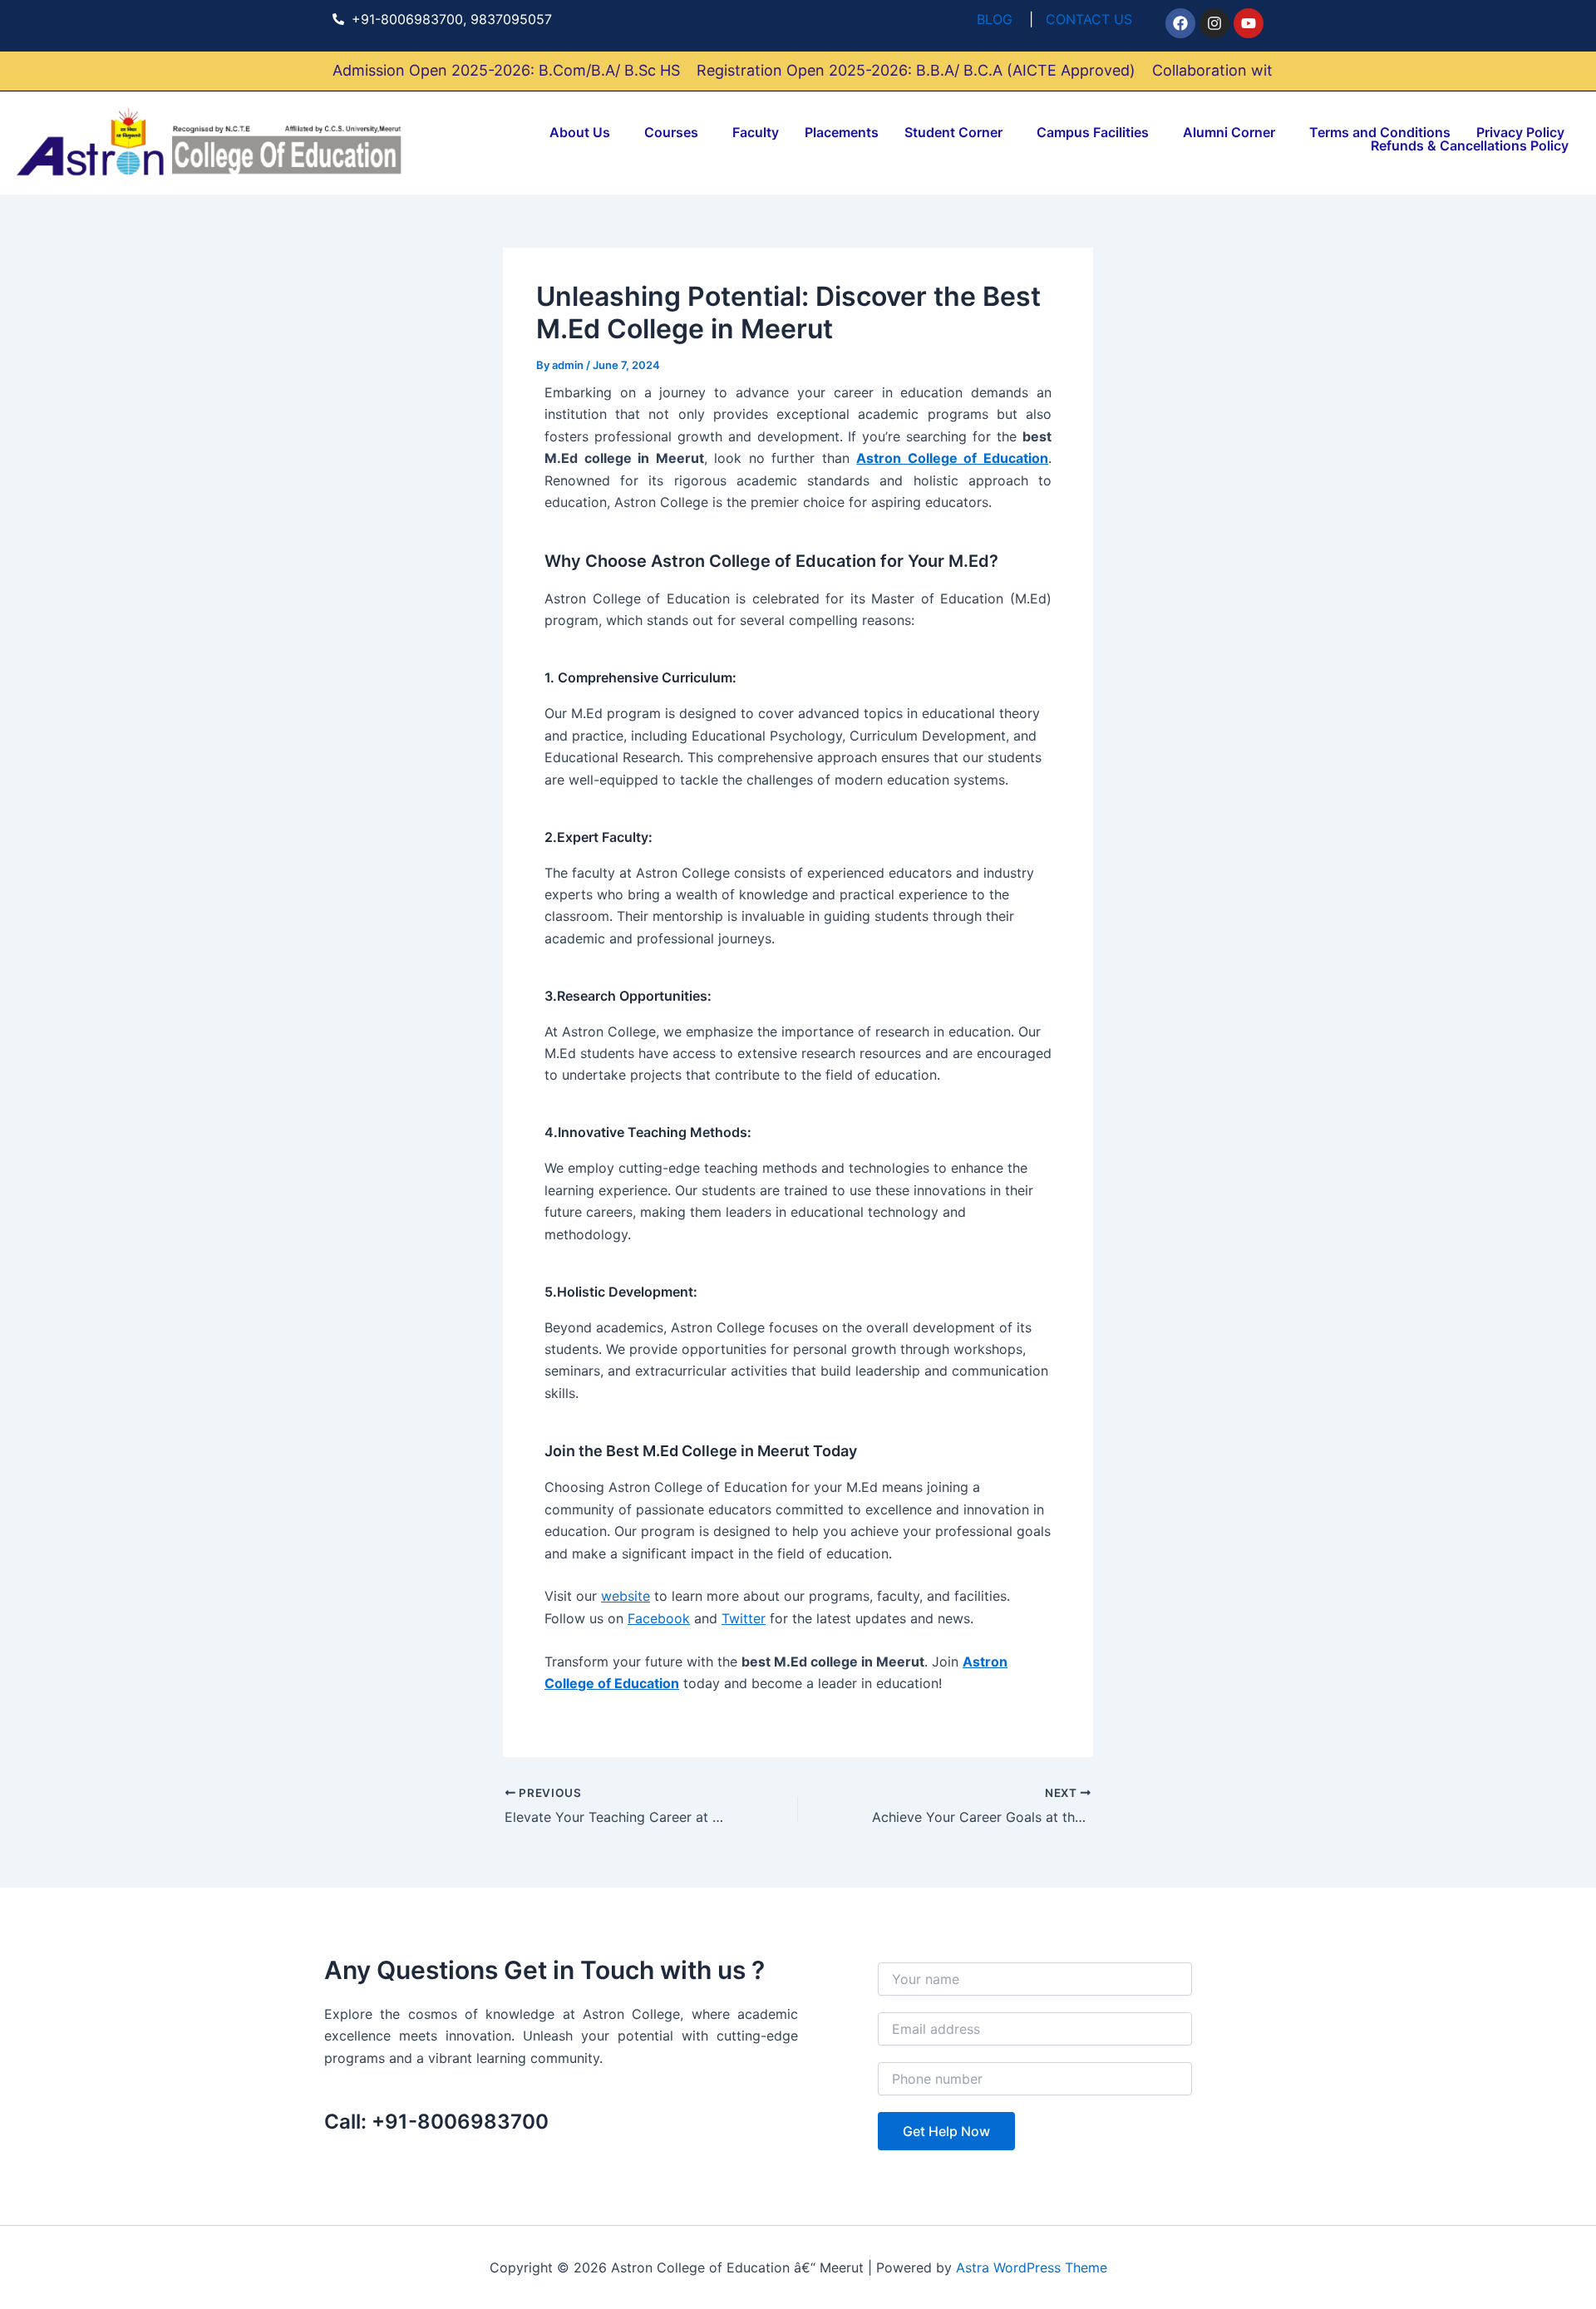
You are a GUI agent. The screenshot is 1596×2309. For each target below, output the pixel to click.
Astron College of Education (952, 458)
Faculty (756, 132)
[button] (584, 132)
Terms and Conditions (1380, 132)
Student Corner (953, 132)
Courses (671, 132)
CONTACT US (1089, 19)
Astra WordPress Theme (1032, 2267)
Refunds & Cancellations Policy (1470, 145)
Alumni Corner (1229, 132)
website (626, 1596)
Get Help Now (946, 2131)
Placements (842, 132)
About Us (580, 132)
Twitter (744, 1618)
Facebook (659, 1618)
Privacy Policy (1520, 132)
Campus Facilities (1093, 132)
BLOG (995, 19)
